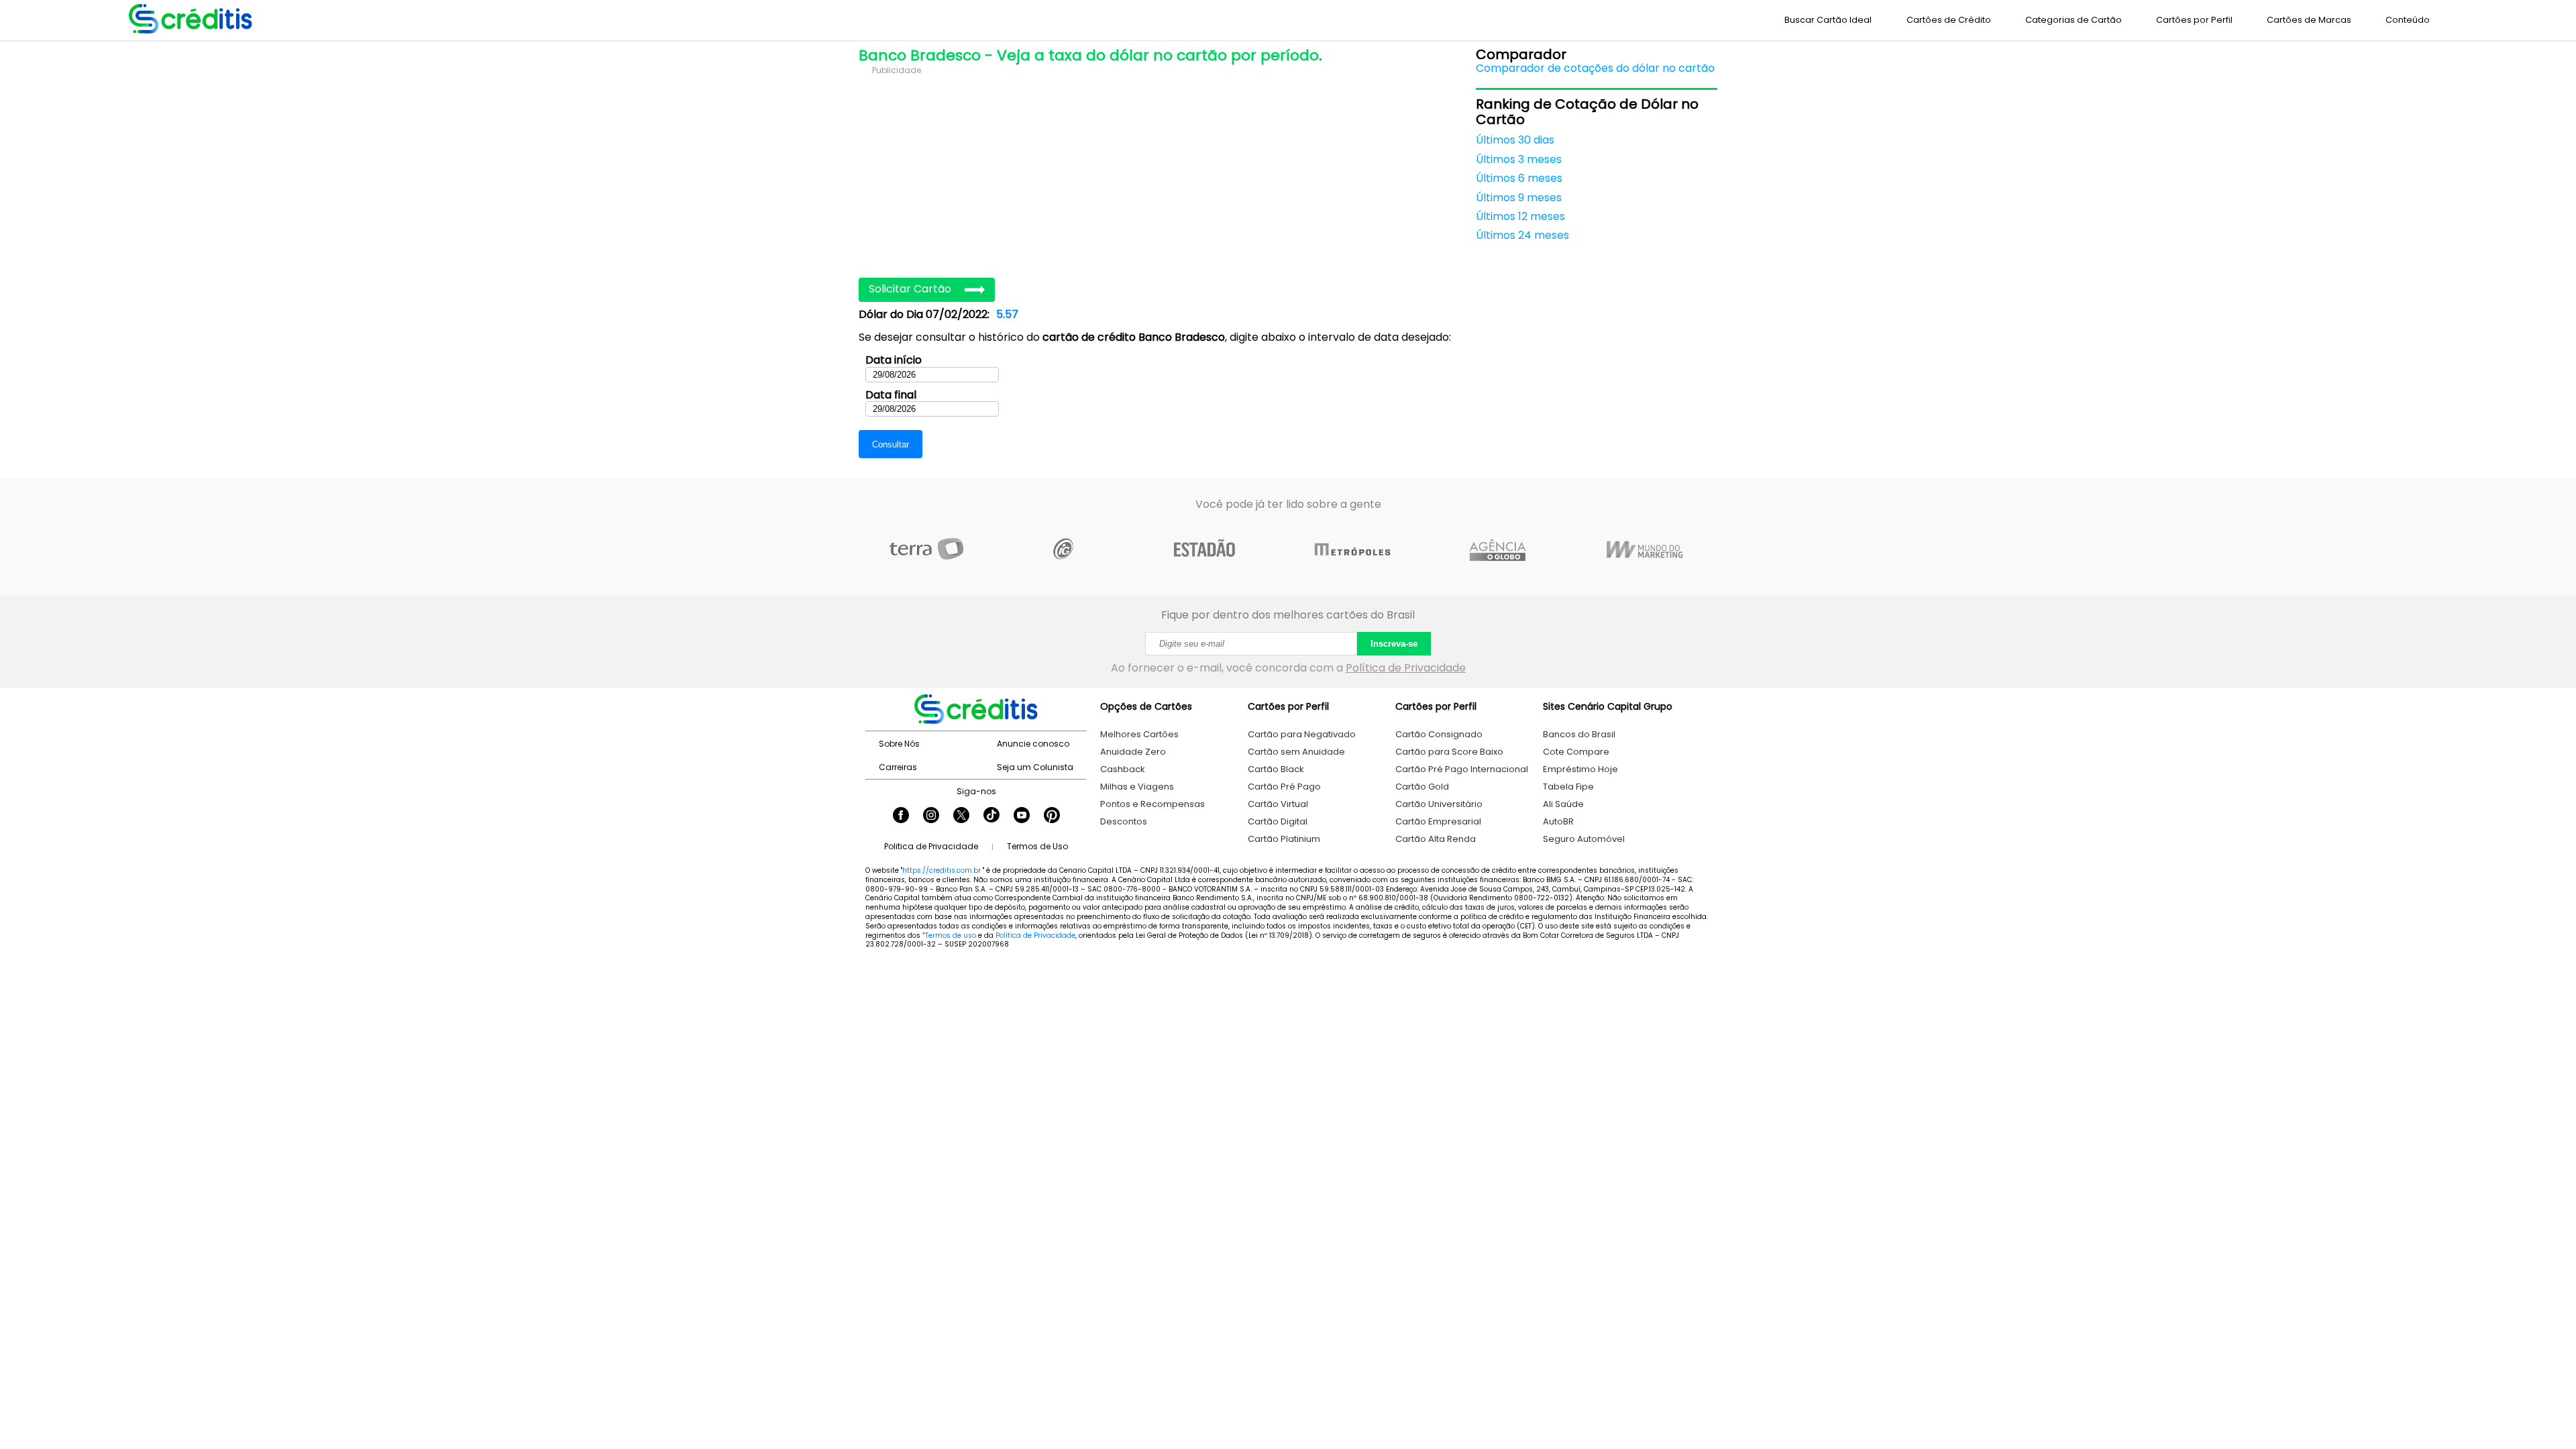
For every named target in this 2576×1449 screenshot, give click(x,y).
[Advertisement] (1161, 170)
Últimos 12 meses (1520, 217)
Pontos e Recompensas (1152, 804)
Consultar (891, 444)
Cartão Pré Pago (1284, 787)
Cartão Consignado (1439, 734)
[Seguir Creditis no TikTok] (991, 816)
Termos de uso (951, 935)
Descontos (1124, 821)
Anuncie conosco (1033, 744)
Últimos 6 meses (1519, 178)
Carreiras (898, 767)
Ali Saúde (1563, 804)
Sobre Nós (899, 744)
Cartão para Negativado (1302, 734)
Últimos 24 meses (1522, 235)
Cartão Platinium (1284, 839)
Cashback (1123, 769)
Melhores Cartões (1139, 734)
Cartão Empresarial (1438, 821)
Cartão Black (1276, 769)
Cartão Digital (1278, 821)
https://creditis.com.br (942, 870)
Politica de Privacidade (931, 846)
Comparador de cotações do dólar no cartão (1595, 68)
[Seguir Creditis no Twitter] (961, 816)
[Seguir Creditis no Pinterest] (1052, 816)
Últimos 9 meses (1519, 198)
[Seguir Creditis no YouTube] (1022, 816)
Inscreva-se (1394, 644)
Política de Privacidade (1406, 668)
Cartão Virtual (1278, 804)
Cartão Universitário (1439, 804)
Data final (891, 395)
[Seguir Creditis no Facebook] (901, 816)
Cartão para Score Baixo (1449, 752)
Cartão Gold (1422, 787)
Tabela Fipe (1568, 787)
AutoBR (1558, 821)
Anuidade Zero (1133, 752)
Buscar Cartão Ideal (1828, 20)
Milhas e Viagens (1137, 787)
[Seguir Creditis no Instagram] (931, 816)
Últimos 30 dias (1515, 140)
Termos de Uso (1037, 846)
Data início (894, 360)
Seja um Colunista (1035, 767)
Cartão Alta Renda (1436, 839)
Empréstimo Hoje (1580, 769)
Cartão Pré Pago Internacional (1462, 769)
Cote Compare (1576, 752)
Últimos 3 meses (1519, 160)
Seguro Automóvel (1584, 839)
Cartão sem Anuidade (1296, 752)
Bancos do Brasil (1579, 734)
